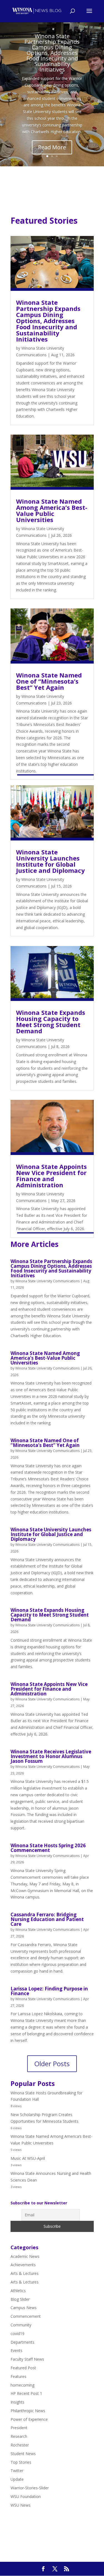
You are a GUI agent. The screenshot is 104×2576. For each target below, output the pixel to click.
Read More (52, 147)
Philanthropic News (28, 2411)
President (19, 2428)
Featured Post (23, 2368)
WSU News (21, 2505)
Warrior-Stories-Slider (30, 2488)
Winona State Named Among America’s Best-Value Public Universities (52, 510)
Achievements (23, 2265)
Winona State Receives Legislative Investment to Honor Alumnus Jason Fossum (51, 1756)
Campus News (24, 2308)
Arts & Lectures (25, 2273)
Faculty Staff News (27, 2359)
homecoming (22, 2385)
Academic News (25, 2256)
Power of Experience (29, 2419)
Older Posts (52, 2064)
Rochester (20, 2445)
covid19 (17, 2333)
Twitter (17, 2471)
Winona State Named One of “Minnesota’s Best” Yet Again (49, 681)
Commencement (26, 2316)
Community (21, 2325)
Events (17, 2350)
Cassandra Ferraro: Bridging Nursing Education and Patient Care (47, 1919)
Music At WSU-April (28, 2158)
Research (19, 2436)
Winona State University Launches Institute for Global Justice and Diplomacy (51, 861)
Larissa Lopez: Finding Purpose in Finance (49, 1991)
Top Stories (21, 2462)
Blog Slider (20, 2299)
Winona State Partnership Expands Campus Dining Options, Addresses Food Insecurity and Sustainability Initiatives (52, 53)
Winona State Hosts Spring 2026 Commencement (48, 1848)
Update (17, 2479)
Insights (17, 2402)
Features (18, 2376)
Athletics (18, 2291)
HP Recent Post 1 (26, 2393)
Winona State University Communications (47, 1281)
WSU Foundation (26, 2496)
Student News (23, 2454)
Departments (22, 2342)
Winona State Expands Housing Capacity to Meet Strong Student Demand (51, 1022)
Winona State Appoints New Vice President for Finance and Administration (51, 1176)
